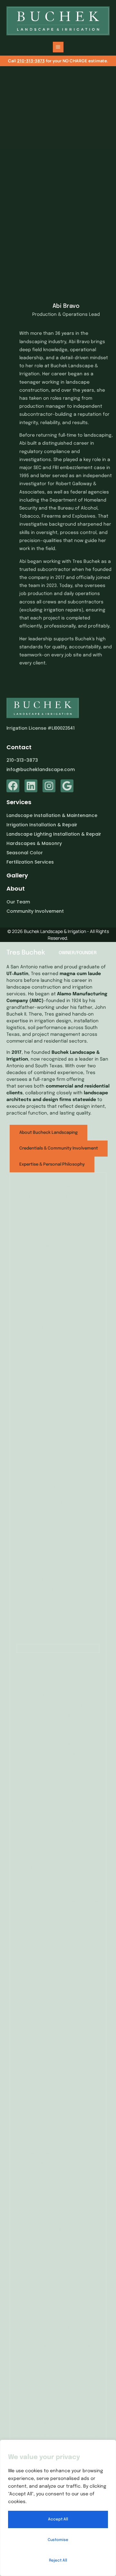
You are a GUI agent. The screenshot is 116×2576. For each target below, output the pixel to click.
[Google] (67, 786)
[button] (58, 47)
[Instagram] (49, 786)
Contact (19, 747)
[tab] (48, 1133)
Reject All (58, 2561)
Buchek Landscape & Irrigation (55, 931)
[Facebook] (13, 786)
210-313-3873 (31, 61)
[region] (58, 2508)
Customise (58, 2540)
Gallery (17, 875)
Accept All (58, 2519)
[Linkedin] (31, 786)
